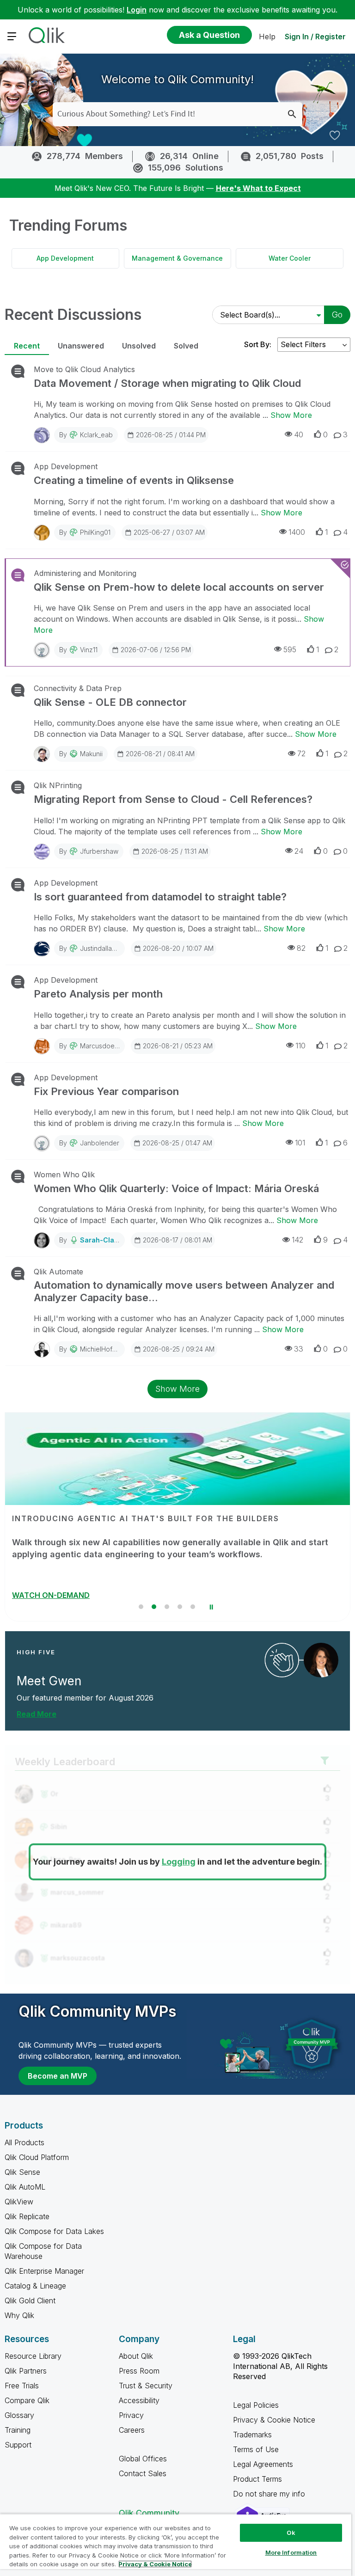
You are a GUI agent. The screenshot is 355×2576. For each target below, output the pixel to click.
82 (301, 948)
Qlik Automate (58, 1272)
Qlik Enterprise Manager (44, 2271)
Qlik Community (149, 2513)
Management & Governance (177, 258)
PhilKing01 (95, 532)
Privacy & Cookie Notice (274, 2420)
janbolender (100, 1143)
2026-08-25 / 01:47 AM (177, 1143)
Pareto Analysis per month (98, 994)
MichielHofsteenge (109, 1349)
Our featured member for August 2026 (85, 1698)
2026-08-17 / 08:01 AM (177, 1240)
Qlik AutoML (25, 2187)
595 (290, 649)
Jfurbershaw (99, 851)
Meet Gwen (49, 1681)
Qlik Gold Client (30, 2301)
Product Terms (257, 2479)
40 (299, 434)
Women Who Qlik (64, 1175)
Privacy (131, 2415)
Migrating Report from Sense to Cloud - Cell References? (173, 799)
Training (18, 2430)
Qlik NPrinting (58, 785)
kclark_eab (96, 435)
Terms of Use (256, 2449)
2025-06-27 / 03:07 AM (169, 532)
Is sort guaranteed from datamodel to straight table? (160, 897)
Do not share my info (270, 2494)
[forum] (17, 371)
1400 (297, 532)
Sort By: (258, 344)
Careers (132, 2430)
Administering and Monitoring (85, 573)
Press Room (139, 2371)
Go (337, 315)
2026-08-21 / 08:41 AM (160, 754)
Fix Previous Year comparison (106, 1091)
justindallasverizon (109, 948)
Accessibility (139, 2400)
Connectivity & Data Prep (78, 688)
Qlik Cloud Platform (37, 2157)
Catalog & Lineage (35, 2286)
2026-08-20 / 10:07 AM (178, 948)
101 (300, 1143)
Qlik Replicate (27, 2216)
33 (299, 1349)
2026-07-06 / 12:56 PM (156, 650)
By (86, 435)
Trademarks (252, 2435)
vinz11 (89, 650)
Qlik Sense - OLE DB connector (110, 702)
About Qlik (136, 2356)
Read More (37, 1714)
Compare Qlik (27, 2400)
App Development (65, 258)
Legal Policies (256, 2405)
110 (300, 1046)
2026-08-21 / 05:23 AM (178, 1046)
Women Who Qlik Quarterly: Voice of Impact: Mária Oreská (176, 1188)
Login (137, 10)
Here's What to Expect (258, 188)
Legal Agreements (263, 2464)
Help (267, 37)
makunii (91, 754)
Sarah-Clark (100, 1240)
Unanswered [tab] (81, 346)
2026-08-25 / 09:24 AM (179, 1349)
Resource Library (33, 2356)
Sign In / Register (315, 37)
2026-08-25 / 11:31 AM (175, 851)
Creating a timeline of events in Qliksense (134, 480)
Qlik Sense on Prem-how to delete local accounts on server (179, 587)
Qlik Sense (22, 2172)
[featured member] (321, 1660)
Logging (179, 1862)
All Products (24, 2142)
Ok (291, 2533)
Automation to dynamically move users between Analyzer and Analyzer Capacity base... (184, 1291)
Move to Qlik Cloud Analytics (84, 369)
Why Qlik (19, 2315)
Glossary (19, 2415)
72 (301, 753)
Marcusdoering (103, 1046)
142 (297, 1240)
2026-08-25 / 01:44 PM (171, 435)
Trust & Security (146, 2386)
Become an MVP (58, 2076)
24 (299, 851)
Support (18, 2445)
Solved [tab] (186, 346)
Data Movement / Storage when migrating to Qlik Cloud (167, 383)
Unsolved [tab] (139, 346)
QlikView (19, 2202)
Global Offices (143, 2459)
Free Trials (22, 2386)
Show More (291, 415)
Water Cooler (290, 258)
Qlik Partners (26, 2371)
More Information (291, 2552)
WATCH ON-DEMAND (51, 1595)
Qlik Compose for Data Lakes (54, 2231)
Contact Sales (143, 2473)
